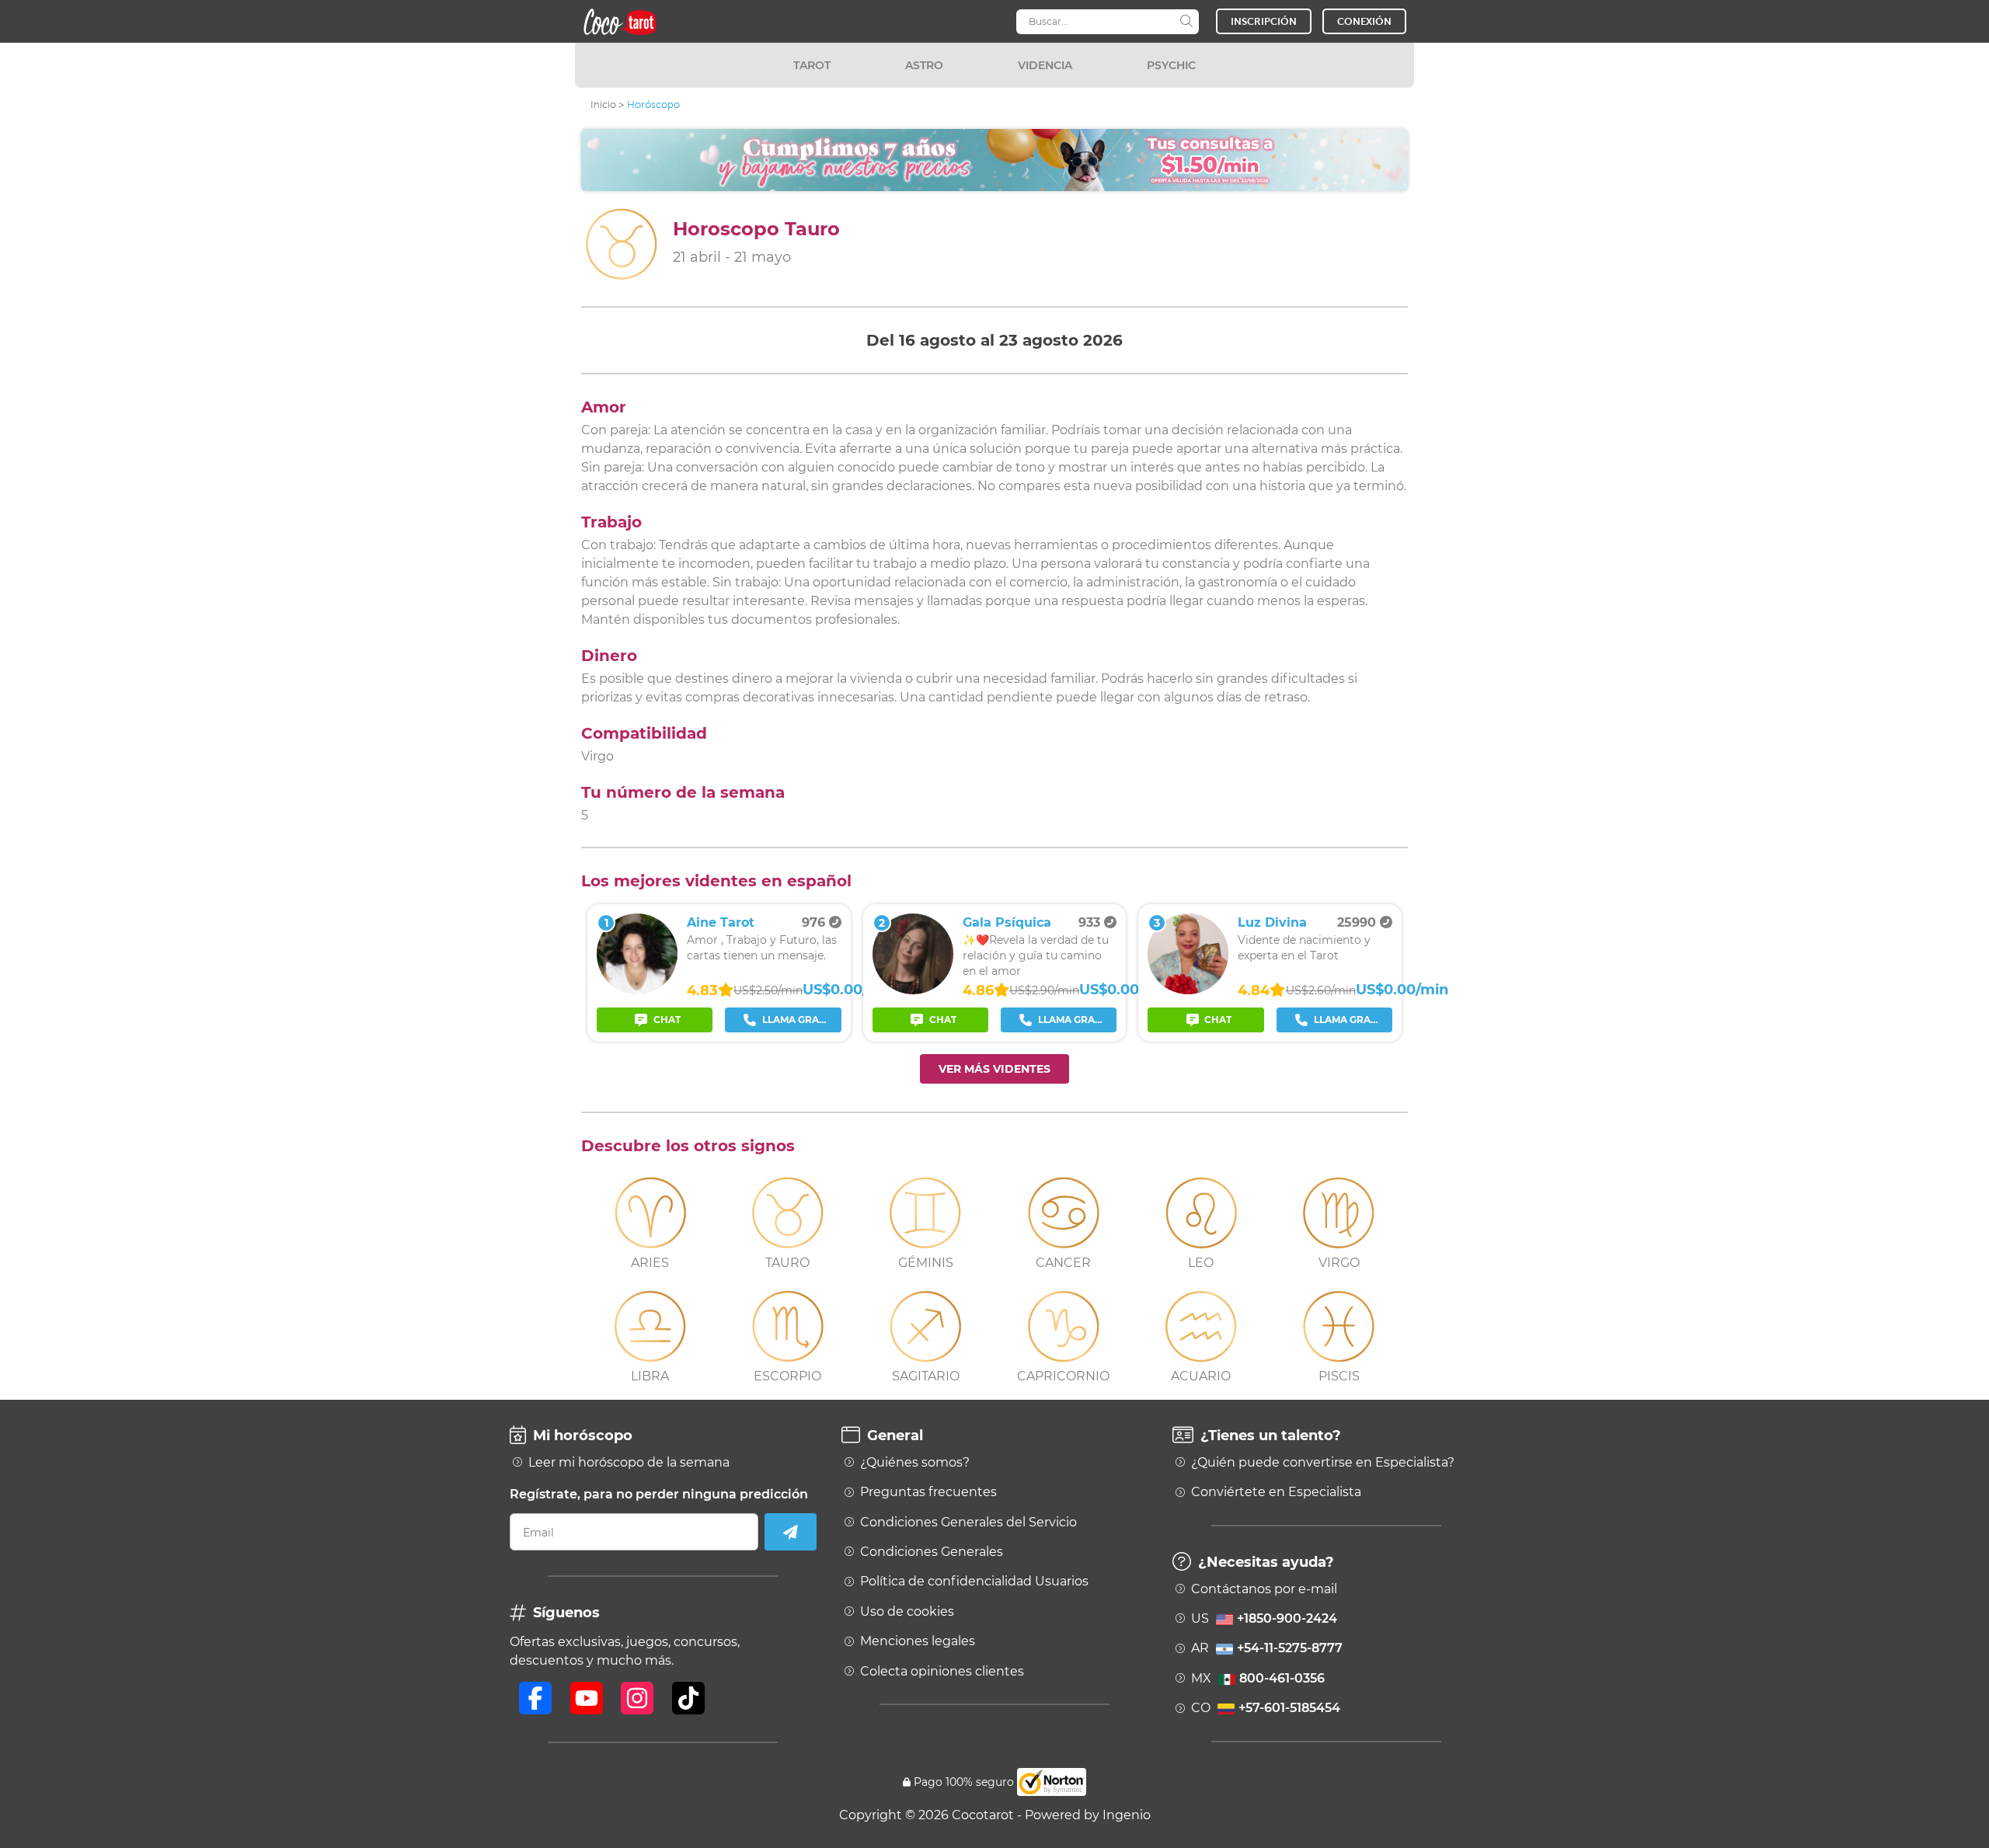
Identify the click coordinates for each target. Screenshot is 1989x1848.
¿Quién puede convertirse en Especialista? (1323, 1463)
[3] (1188, 990)
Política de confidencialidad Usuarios (974, 1582)
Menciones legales (918, 1641)
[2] (913, 990)
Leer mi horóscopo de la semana (629, 1463)
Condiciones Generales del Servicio (968, 1523)
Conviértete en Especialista (1276, 1492)
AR (1267, 1648)
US (1264, 1619)
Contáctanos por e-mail (1264, 1589)
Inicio (603, 104)
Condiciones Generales (932, 1552)
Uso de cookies (907, 1612)
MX (1258, 1679)
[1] (637, 990)
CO (1266, 1708)
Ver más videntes (994, 1069)
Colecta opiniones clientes (942, 1672)
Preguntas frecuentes (928, 1492)
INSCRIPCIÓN (1264, 21)
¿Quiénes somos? (915, 1463)
